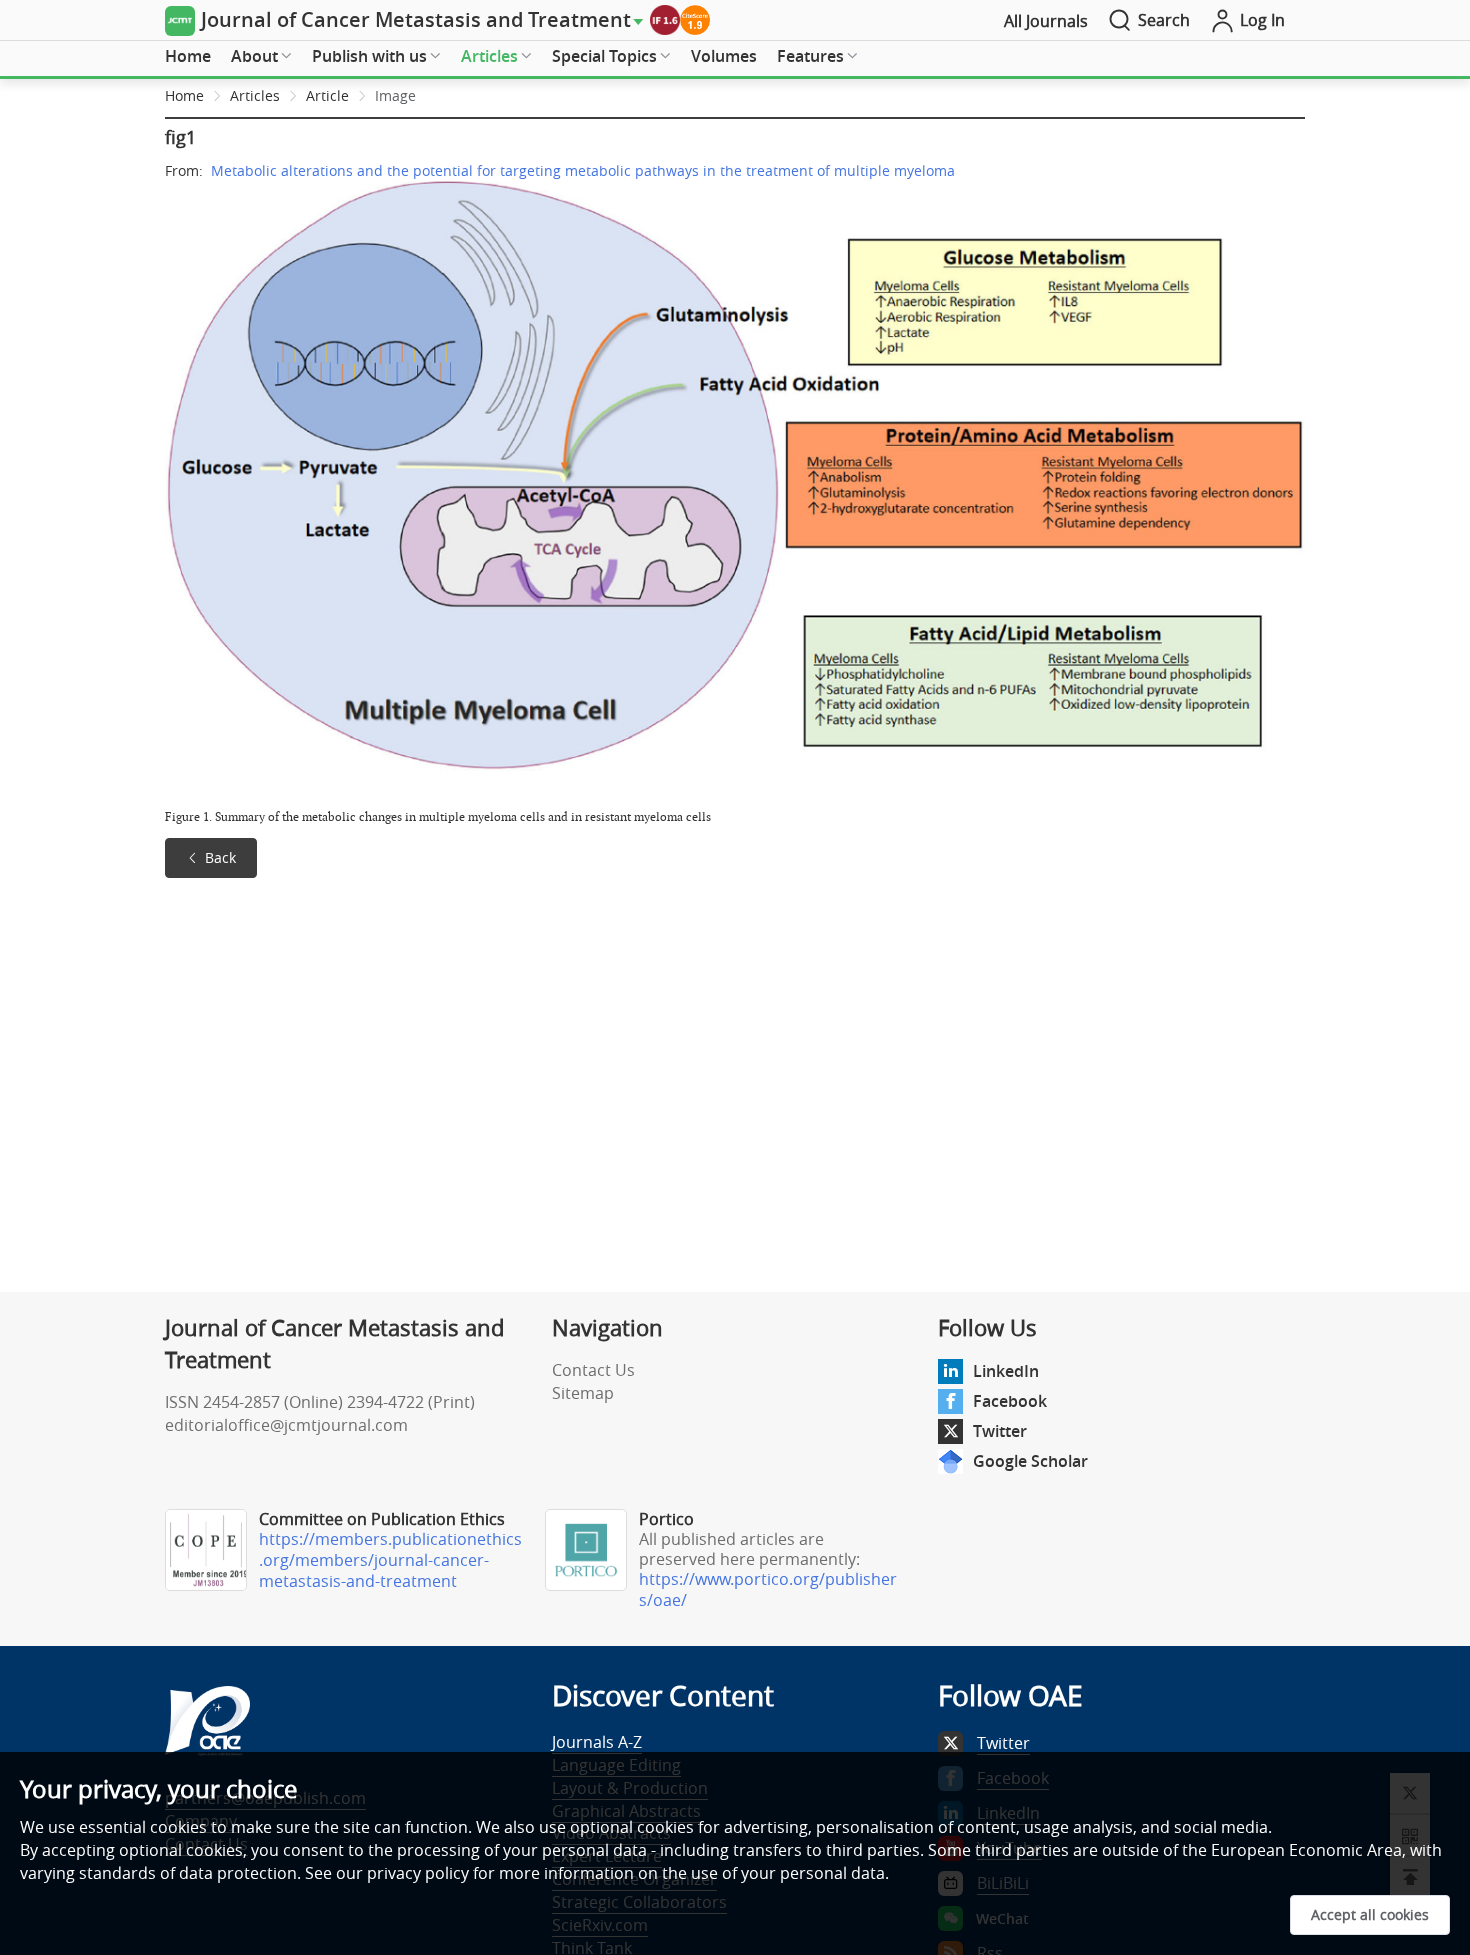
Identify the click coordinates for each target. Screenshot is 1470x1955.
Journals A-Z (597, 1742)
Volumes (724, 56)
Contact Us (593, 1370)
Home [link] (184, 95)
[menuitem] (188, 57)
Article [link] (327, 95)
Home (188, 56)
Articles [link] (255, 95)
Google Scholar (1030, 1461)
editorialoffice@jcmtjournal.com (286, 1425)
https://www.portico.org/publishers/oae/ (768, 1589)
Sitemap (583, 1393)
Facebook (1010, 1401)
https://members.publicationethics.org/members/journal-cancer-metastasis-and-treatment (390, 1560)
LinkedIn (1006, 1371)
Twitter (1000, 1431)
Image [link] (395, 95)
